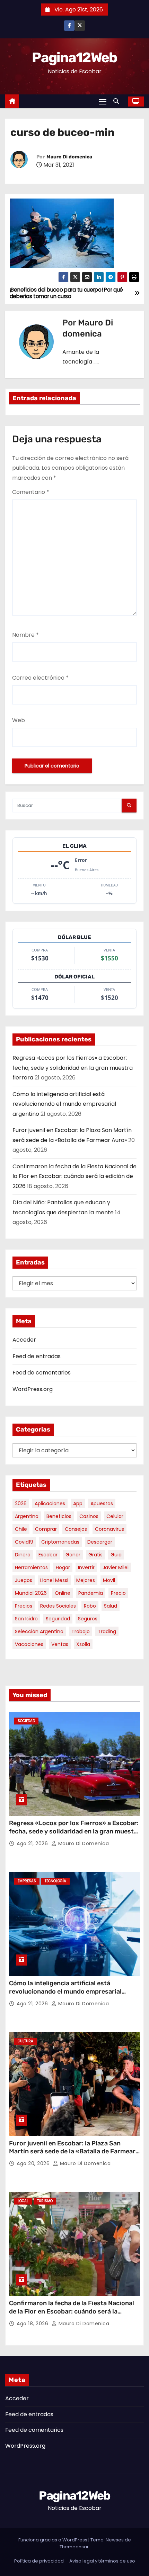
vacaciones (29, 1644)
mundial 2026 (31, 1593)
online (63, 1593)
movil (109, 1580)
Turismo (45, 2201)
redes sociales (58, 1606)
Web (19, 720)
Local (23, 2201)
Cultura (25, 2041)
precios (24, 1606)
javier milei (116, 1567)
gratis (95, 1555)
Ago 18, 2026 (33, 2324)
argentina (27, 1516)
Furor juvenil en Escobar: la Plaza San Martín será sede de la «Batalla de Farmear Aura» (72, 2152)
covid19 (24, 1542)
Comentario (31, 492)
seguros (88, 1619)
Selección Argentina (39, 1631)
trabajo (81, 1631)
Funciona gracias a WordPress (53, 2540)
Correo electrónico (40, 678)
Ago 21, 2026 (33, 1843)
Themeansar (74, 2547)
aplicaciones (50, 1503)
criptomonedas (60, 1542)
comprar (46, 1529)
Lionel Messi (54, 1580)
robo (90, 1606)
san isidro (26, 1619)
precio (118, 1593)
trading (107, 1631)
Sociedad (26, 1721)
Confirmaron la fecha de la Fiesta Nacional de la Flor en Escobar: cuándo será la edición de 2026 (74, 1176)
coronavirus (109, 1529)
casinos (89, 1516)
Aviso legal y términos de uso (102, 2561)
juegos (24, 1580)
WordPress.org (33, 1389)
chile (21, 1529)
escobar (48, 1555)
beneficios (59, 1516)
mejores (86, 1580)
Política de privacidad (39, 2561)
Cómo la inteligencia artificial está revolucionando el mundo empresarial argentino (64, 1104)
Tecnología (55, 1881)
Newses (115, 2540)
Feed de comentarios (42, 1373)
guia (116, 1555)
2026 (21, 1503)
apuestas (102, 1503)
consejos (76, 1529)
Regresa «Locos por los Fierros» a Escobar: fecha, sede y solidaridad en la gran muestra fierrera (73, 1068)
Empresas (27, 1881)
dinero (23, 1555)
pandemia (91, 1593)
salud (111, 1606)
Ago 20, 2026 (34, 2163)
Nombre (25, 635)
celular (115, 1516)
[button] (118, 101)
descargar (100, 1542)
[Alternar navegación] (103, 102)
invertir (86, 1567)
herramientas (31, 1567)
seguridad (58, 1619)
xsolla (83, 1644)
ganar (73, 1555)
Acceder (24, 1340)
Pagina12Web (74, 58)
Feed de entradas (37, 1356)
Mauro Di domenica (69, 157)
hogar (63, 1567)
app (78, 1503)
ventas (60, 1644)
